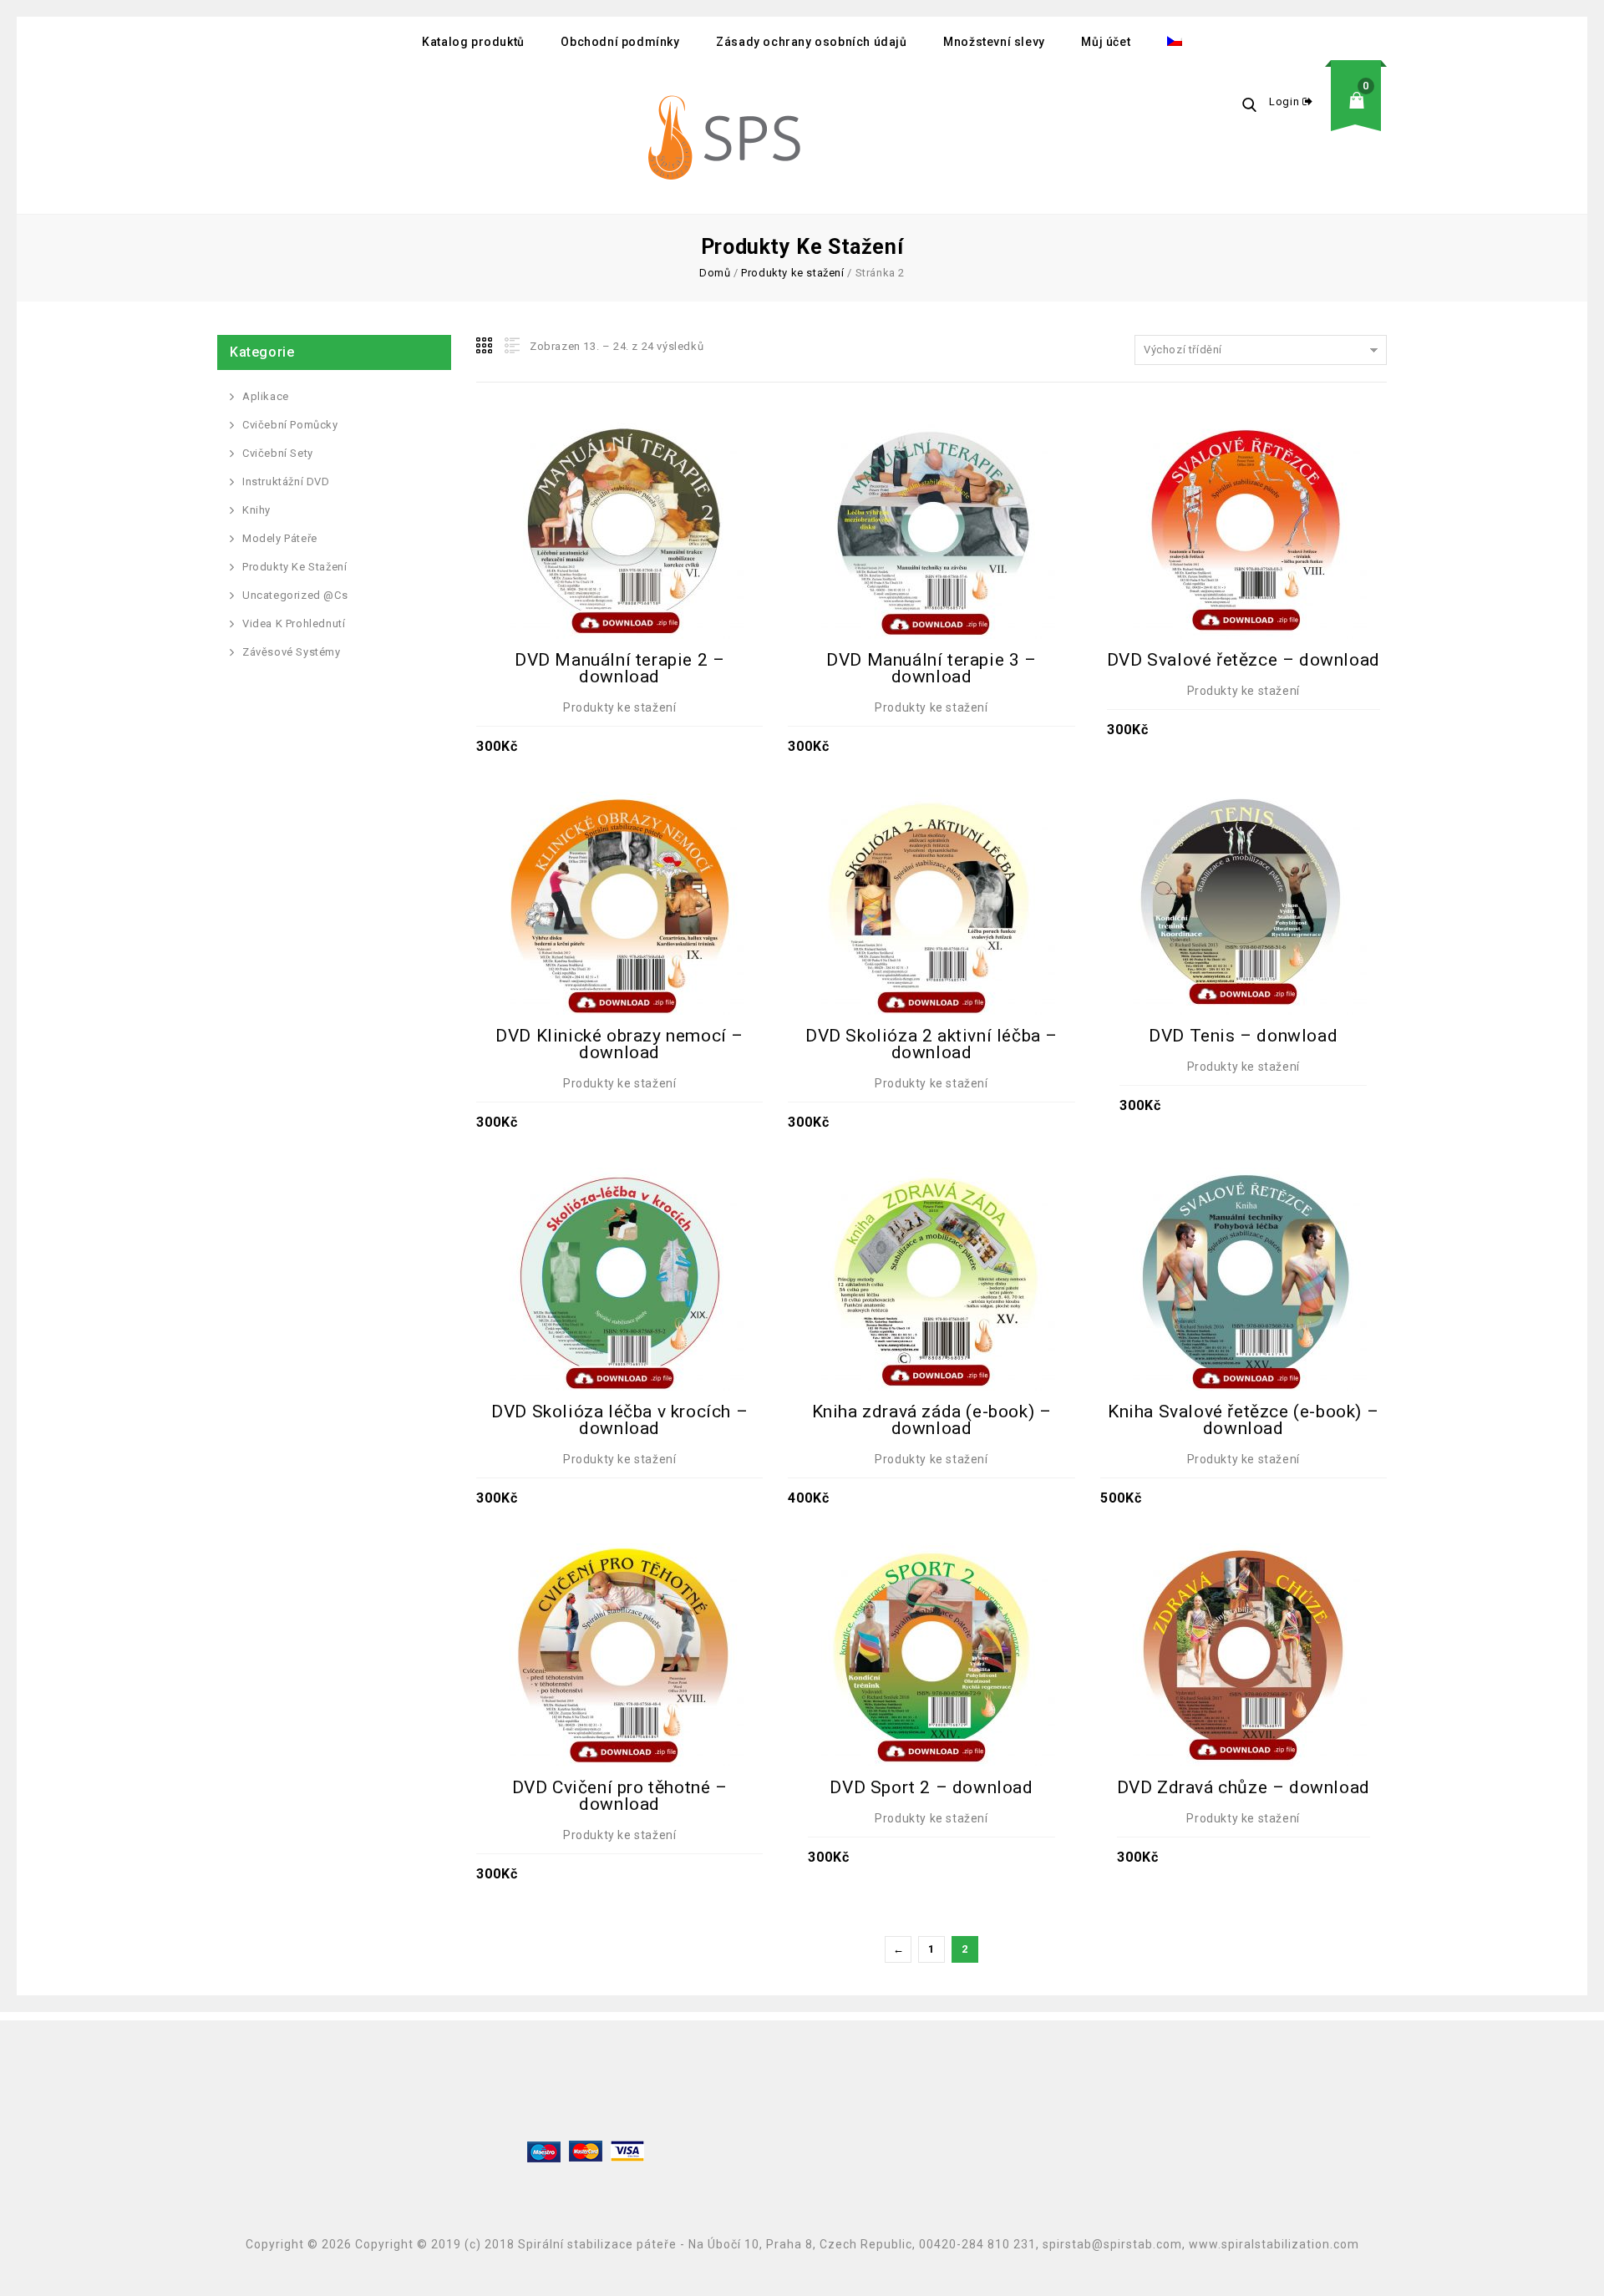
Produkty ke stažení (792, 273)
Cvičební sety (278, 453)
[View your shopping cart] (1362, 113)
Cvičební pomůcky (290, 425)
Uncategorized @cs (295, 595)
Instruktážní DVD (286, 482)
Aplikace (266, 396)
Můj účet (1106, 42)
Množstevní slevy (994, 42)
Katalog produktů (473, 42)
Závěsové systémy (292, 652)
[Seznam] (510, 346)
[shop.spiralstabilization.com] (727, 140)
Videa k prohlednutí (294, 623)
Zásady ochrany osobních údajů (811, 42)
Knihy (256, 510)
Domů (715, 273)
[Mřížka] (485, 346)
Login (1286, 101)
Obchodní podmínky (620, 42)
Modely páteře (280, 538)
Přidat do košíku (620, 489)
